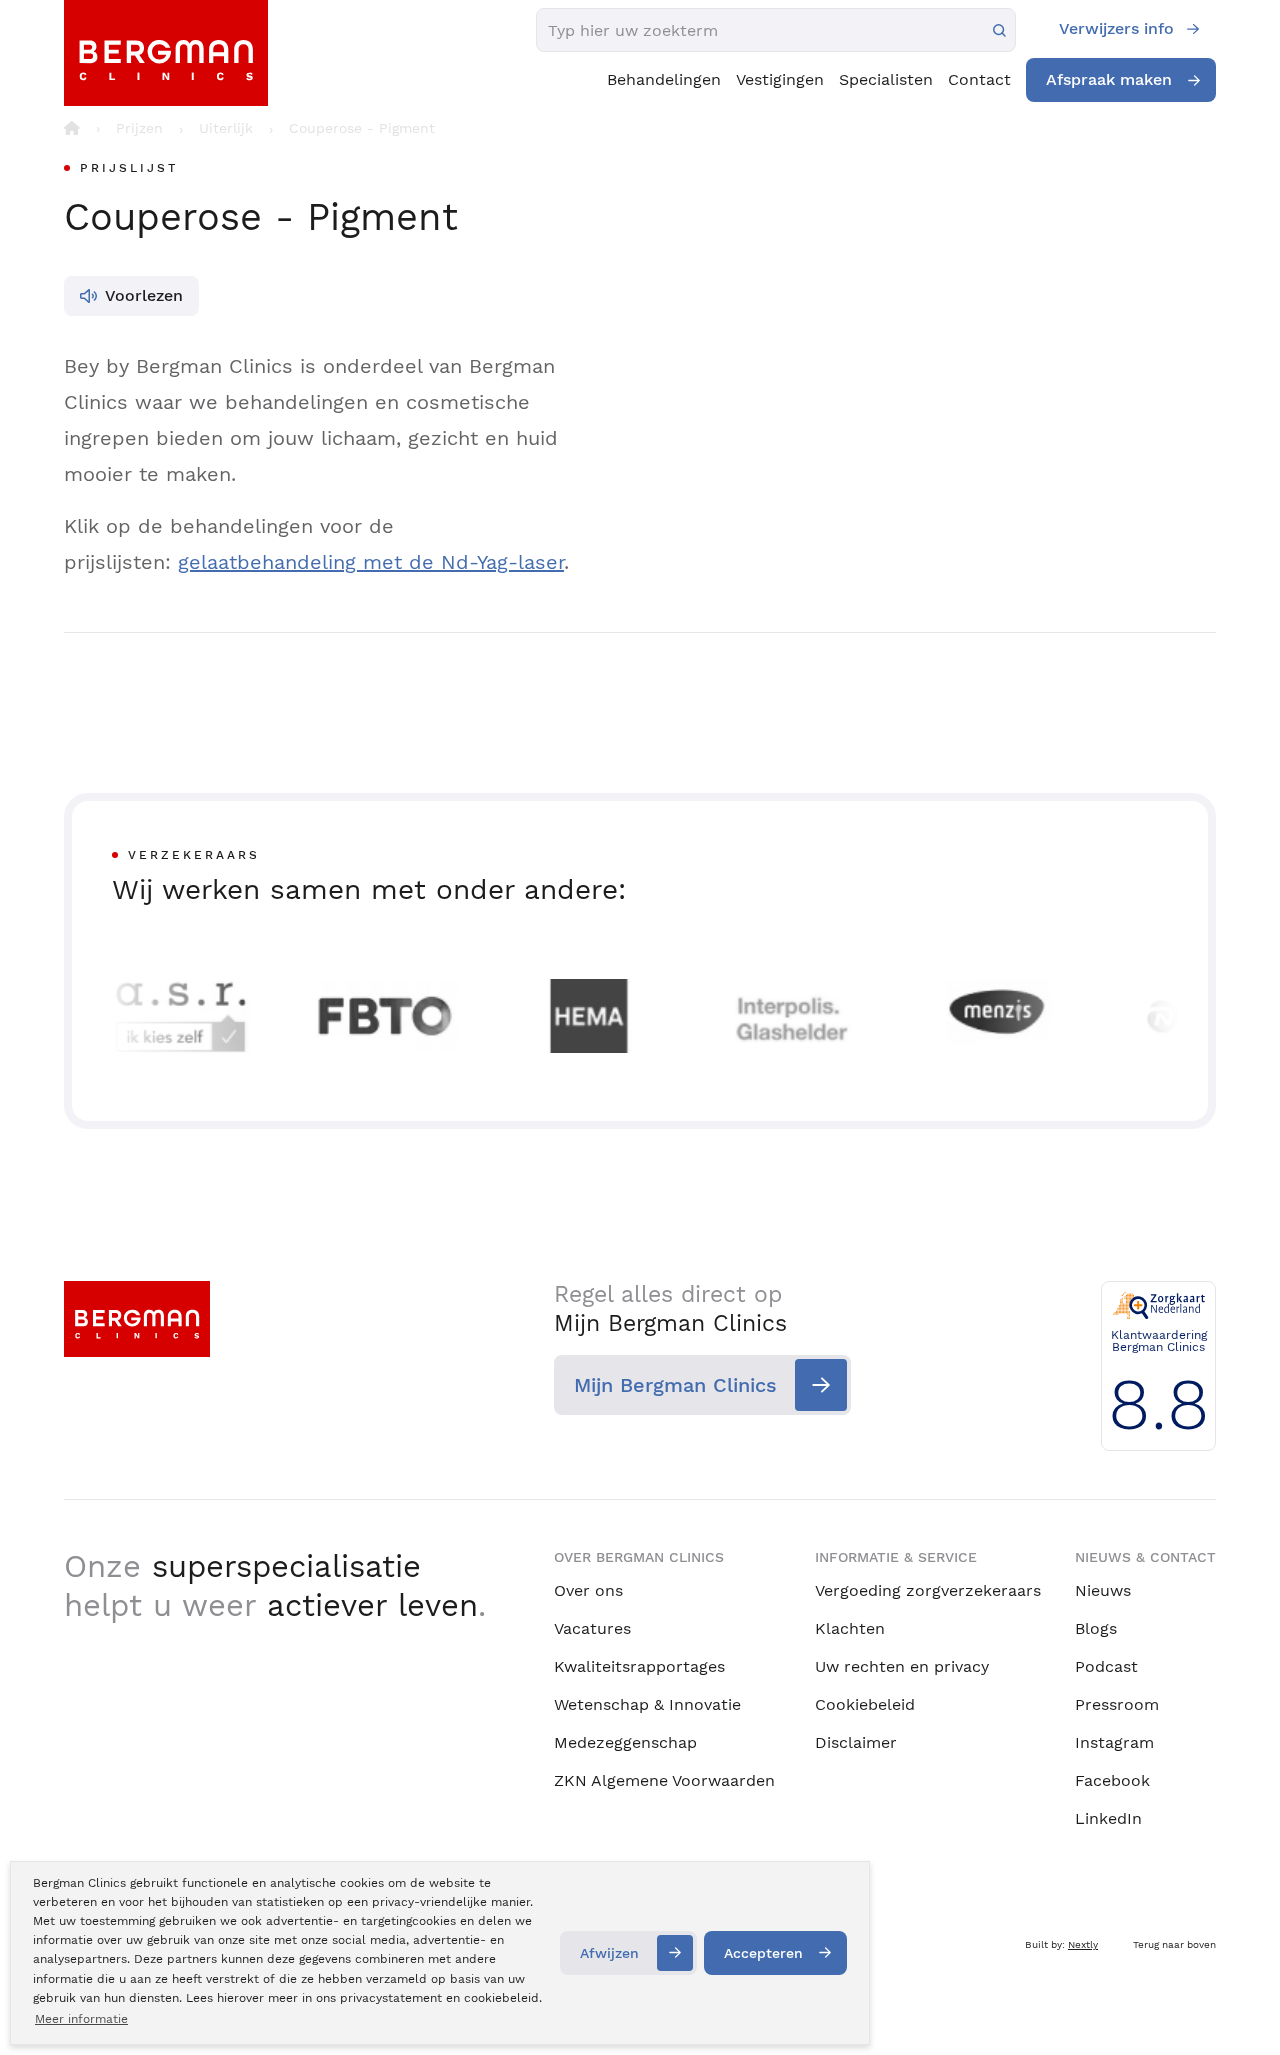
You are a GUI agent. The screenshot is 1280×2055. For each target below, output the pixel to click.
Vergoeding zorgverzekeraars (928, 1590)
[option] (166, 1016)
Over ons (588, 1590)
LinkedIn (1108, 1818)
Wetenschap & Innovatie (647, 1704)
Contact (979, 79)
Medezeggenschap (625, 1742)
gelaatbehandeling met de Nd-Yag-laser (371, 562)
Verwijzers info (1116, 28)
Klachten (850, 1628)
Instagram (1114, 1742)
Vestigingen (780, 79)
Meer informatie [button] (81, 2019)
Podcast (1106, 1666)
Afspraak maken (1109, 79)
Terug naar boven (1174, 1944)
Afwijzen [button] (609, 1953)
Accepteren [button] (763, 1953)
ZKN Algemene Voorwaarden (664, 1780)
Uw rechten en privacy (902, 1666)
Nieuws (1103, 1590)
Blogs (1096, 1628)
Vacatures (592, 1628)
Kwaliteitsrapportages (639, 1666)
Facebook (1112, 1780)
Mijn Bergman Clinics (675, 1385)
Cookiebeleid (865, 1704)
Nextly (1083, 1944)
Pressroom (1117, 1704)
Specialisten (886, 79)
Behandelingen (664, 79)
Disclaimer (856, 1742)
